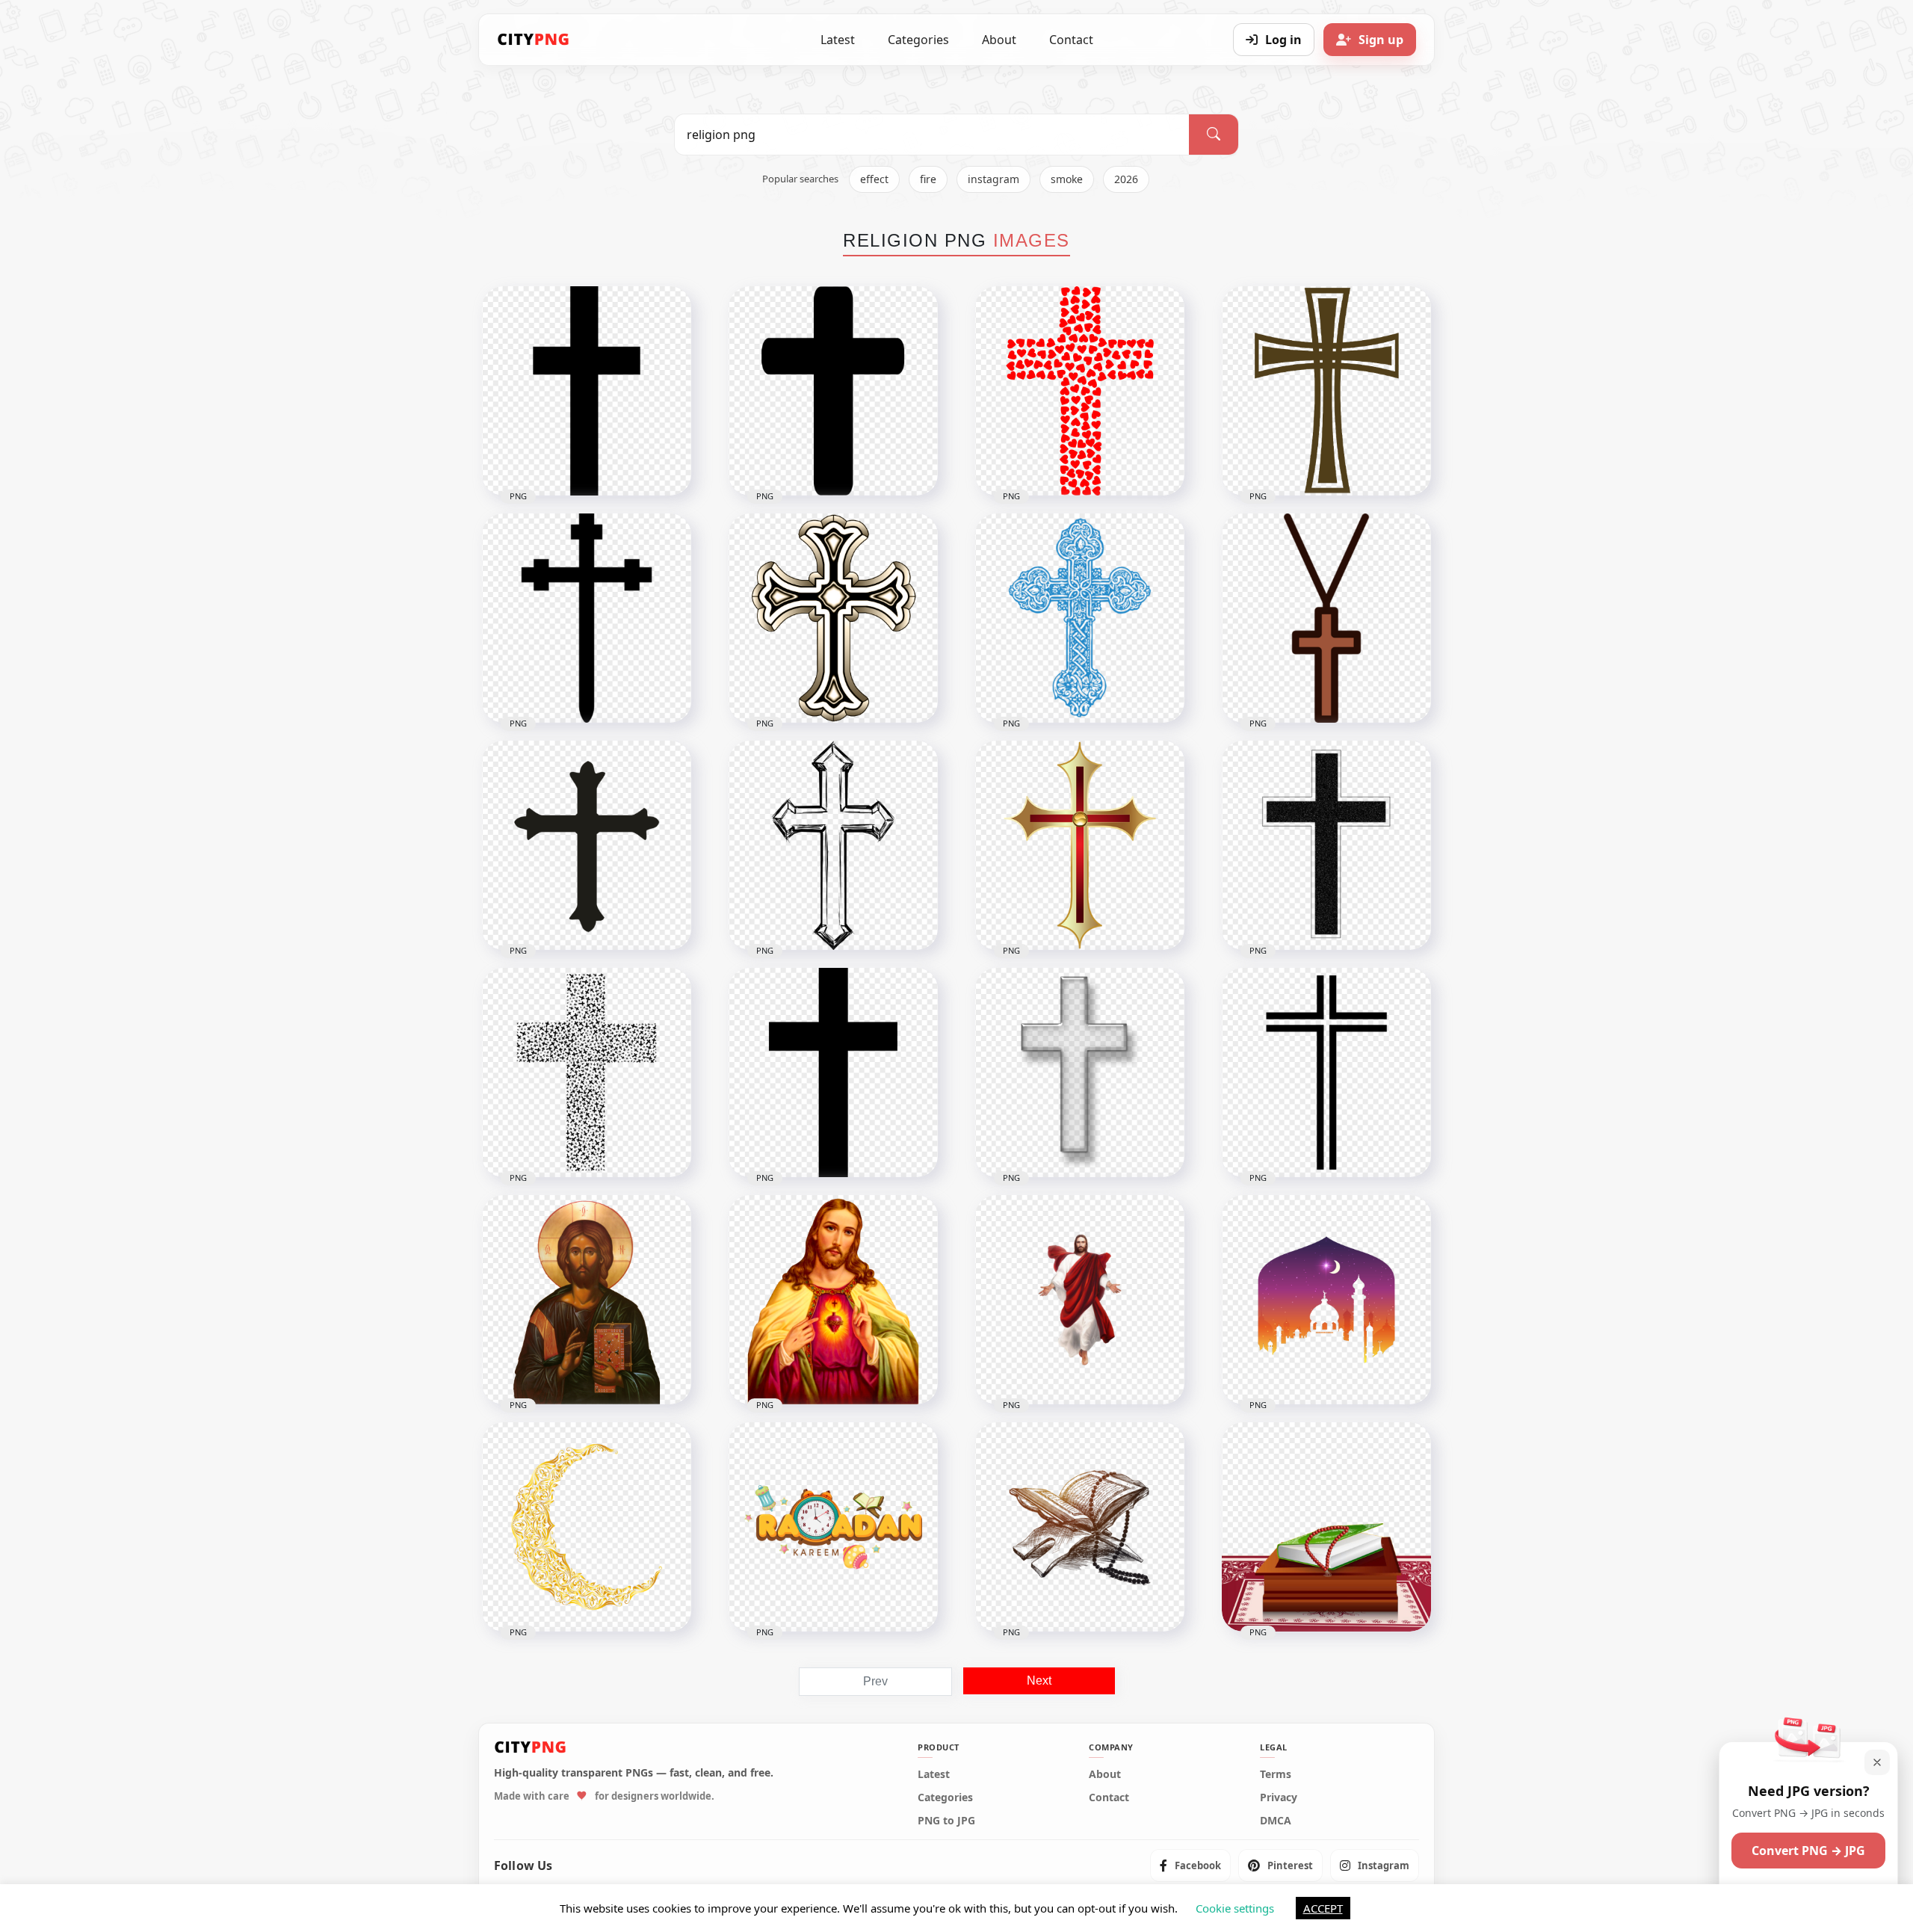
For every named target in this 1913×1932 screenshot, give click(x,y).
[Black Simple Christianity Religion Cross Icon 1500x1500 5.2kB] (587, 391)
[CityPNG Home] (534, 40)
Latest (838, 40)
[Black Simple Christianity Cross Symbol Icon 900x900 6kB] (833, 391)
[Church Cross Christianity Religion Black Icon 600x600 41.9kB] (1326, 845)
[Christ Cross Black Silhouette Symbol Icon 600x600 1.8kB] (587, 618)
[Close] (1877, 1762)
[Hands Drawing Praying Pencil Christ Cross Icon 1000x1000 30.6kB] (833, 845)
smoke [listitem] (1067, 179)
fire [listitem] (928, 179)
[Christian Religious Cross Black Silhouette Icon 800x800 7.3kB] (587, 845)
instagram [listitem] (993, 179)
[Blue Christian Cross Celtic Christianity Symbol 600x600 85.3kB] (1080, 618)
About (999, 40)
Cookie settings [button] (1235, 1908)
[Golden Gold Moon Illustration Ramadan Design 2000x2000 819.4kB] (587, 1527)
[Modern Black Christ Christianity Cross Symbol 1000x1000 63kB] (587, 1073)
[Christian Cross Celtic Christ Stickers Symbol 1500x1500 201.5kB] (833, 618)
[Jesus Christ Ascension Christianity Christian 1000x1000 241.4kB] (1080, 1300)
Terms (1276, 1774)
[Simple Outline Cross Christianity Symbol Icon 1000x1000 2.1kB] (1326, 1073)
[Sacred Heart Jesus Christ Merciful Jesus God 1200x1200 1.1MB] (833, 1300)
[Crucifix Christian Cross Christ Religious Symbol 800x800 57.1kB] (1080, 845)
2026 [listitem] (1126, 179)
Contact (1071, 40)
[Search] (1214, 135)
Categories (918, 40)
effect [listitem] (874, 179)
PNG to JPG (946, 1821)
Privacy (1279, 1797)
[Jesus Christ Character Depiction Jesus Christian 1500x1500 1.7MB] (587, 1300)
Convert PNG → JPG (1808, 1851)
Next (1039, 1681)
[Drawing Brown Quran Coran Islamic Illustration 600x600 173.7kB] (1080, 1527)
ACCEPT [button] (1323, 1908)
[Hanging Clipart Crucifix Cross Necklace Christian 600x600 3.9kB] (1326, 618)
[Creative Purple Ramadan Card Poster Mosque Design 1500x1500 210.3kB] (1326, 1300)
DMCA (1276, 1821)
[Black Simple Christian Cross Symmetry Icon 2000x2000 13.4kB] (833, 1073)
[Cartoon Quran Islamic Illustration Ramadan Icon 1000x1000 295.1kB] (1326, 1527)
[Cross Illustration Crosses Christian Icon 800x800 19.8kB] (1080, 1073)
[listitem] (1190, 1865)
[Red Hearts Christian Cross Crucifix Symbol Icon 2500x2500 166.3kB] (1080, 391)
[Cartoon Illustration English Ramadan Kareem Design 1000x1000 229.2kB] (833, 1527)
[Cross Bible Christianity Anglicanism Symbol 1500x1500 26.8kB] (1326, 391)
